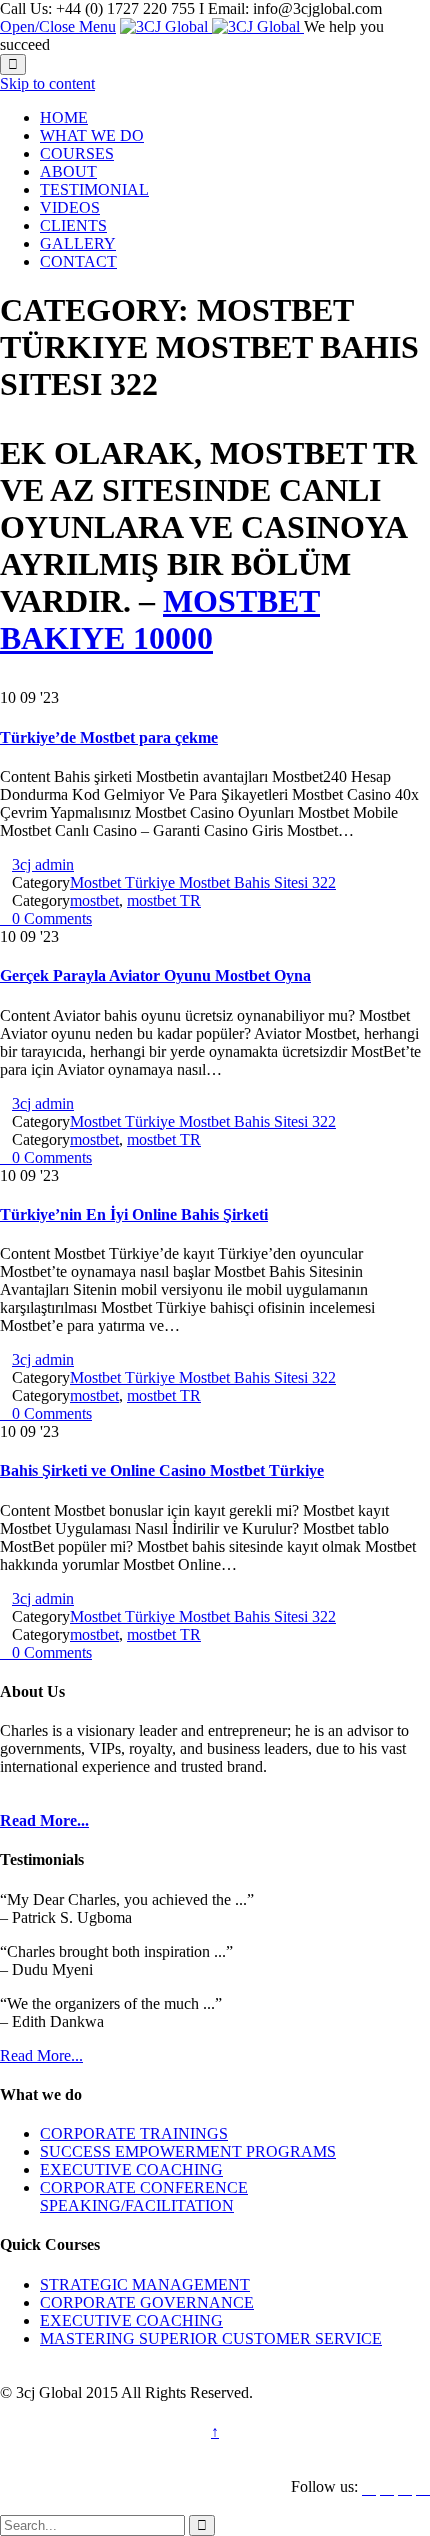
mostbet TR (164, 900)
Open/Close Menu (58, 26)
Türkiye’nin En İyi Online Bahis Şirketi (134, 1214)
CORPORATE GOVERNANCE (147, 2302)
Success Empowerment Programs (188, 2151)
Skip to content (47, 83)
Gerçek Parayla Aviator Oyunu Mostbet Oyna (155, 975)
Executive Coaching (131, 2169)
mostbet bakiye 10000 (160, 619)
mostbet (94, 900)
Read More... (41, 2055)
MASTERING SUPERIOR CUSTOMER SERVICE (211, 2338)
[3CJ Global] (212, 26)
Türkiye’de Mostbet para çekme (109, 737)
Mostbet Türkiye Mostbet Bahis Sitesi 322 (203, 882)
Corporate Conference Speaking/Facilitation (144, 2196)
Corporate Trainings (134, 2133)
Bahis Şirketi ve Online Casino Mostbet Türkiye (162, 1470)
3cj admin (43, 864)
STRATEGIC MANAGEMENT (145, 2284)
